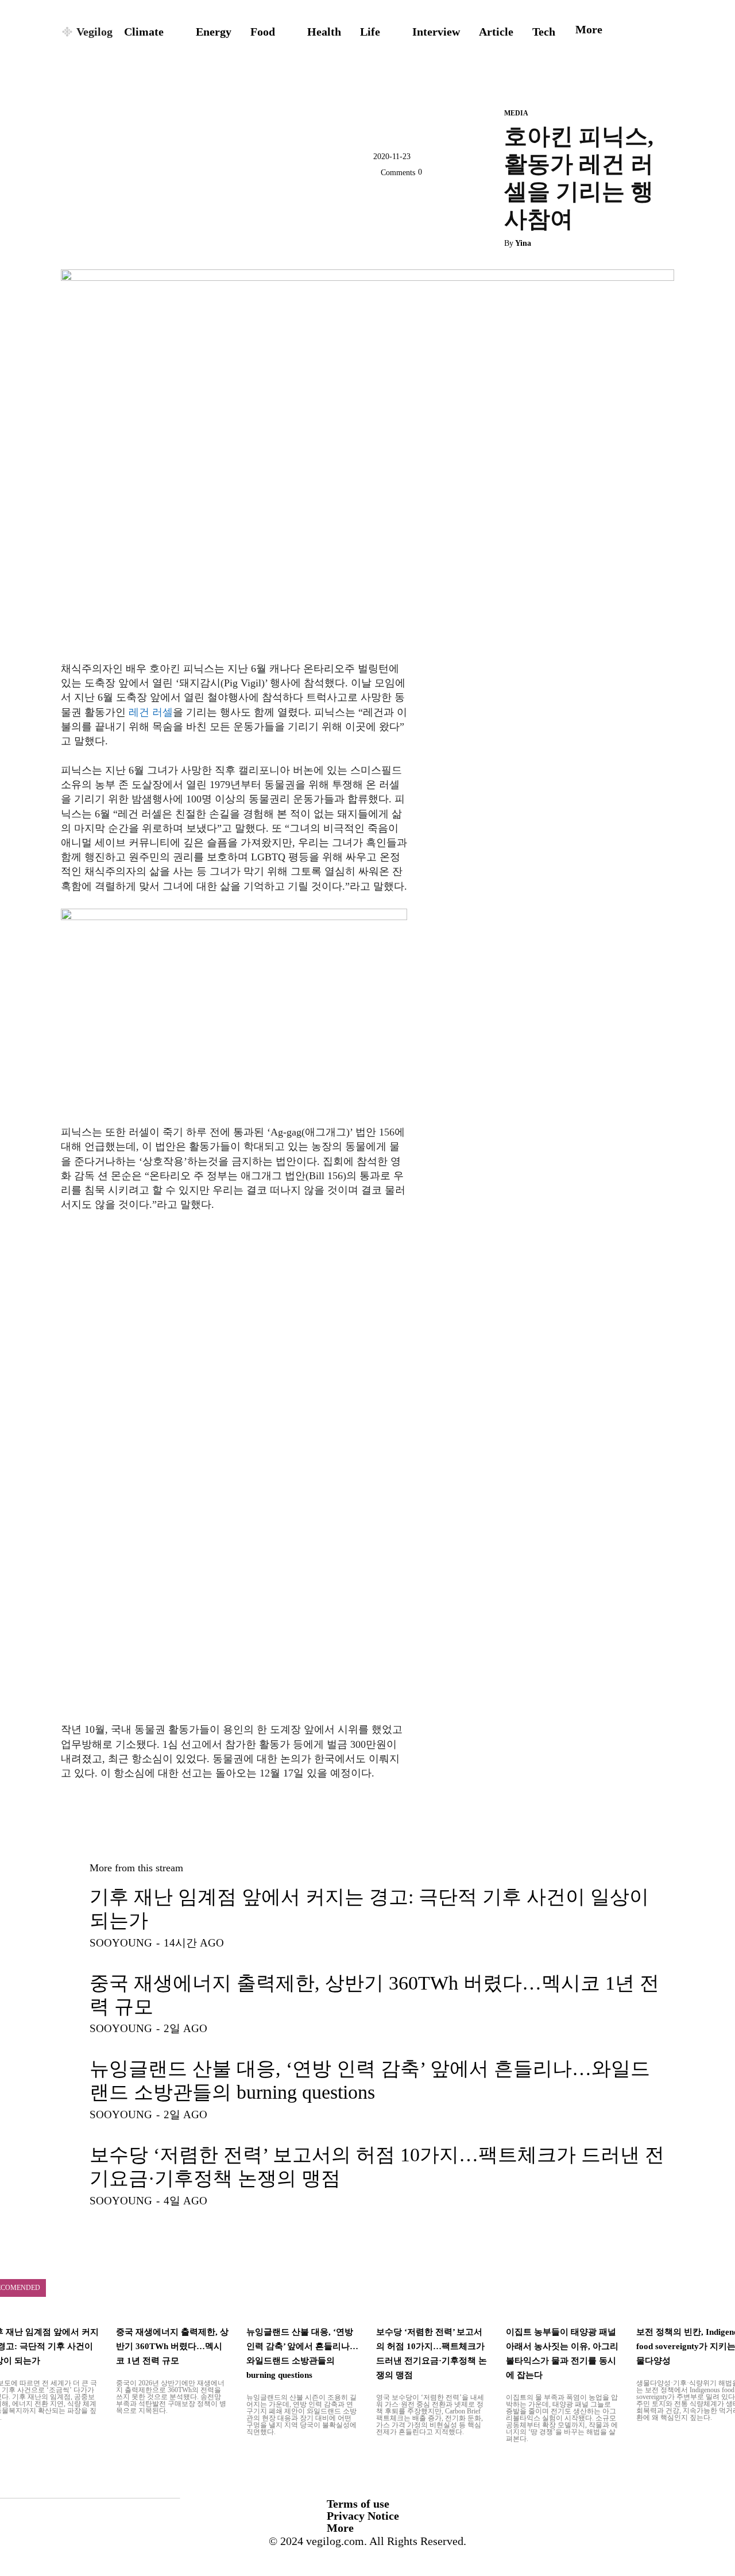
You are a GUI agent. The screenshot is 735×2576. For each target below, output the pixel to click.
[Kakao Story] (411, 199)
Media (516, 113)
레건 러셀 (149, 712)
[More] (465, 199)
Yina (523, 243)
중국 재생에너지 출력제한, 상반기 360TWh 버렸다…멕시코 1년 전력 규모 (172, 2346)
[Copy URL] (438, 199)
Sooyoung (121, 1943)
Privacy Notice (363, 2516)
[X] (385, 199)
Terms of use (358, 2504)
